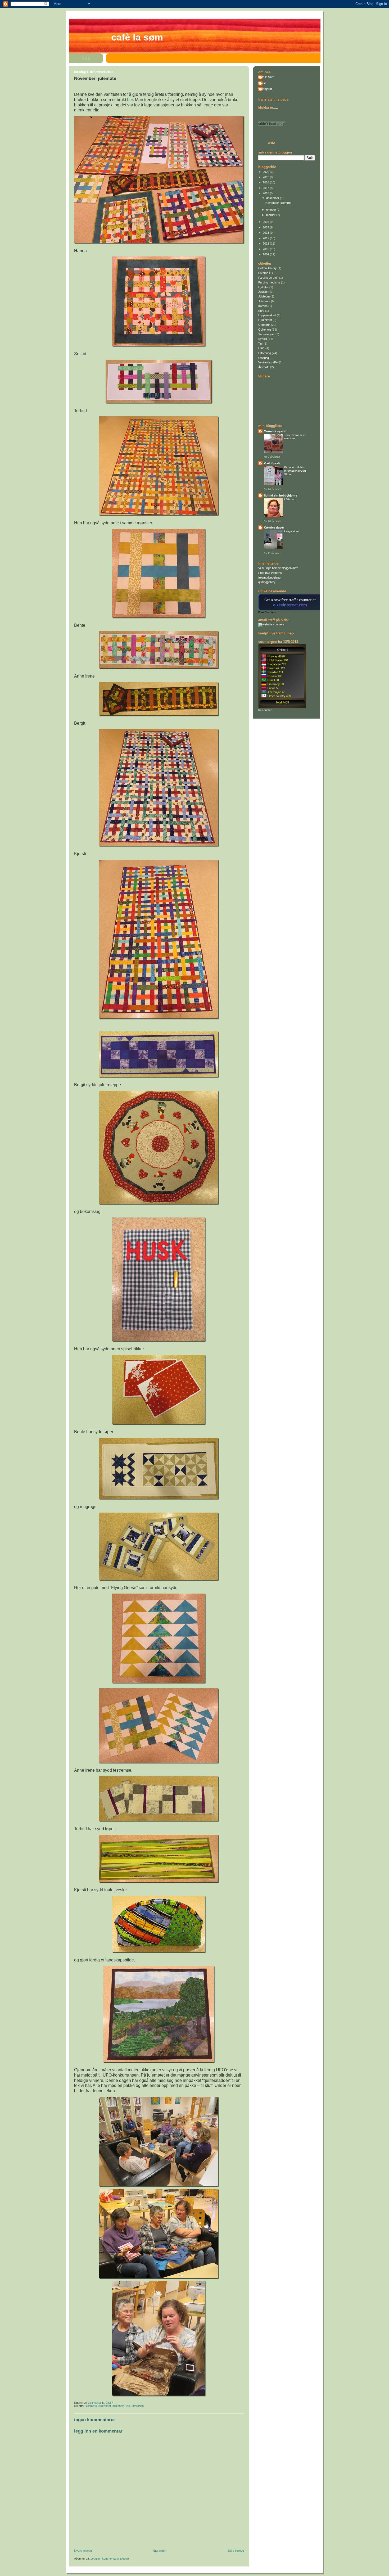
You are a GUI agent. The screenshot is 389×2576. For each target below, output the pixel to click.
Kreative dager (274, 527)
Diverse (263, 273)
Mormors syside (275, 431)
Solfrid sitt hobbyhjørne (281, 495)
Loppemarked (267, 315)
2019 (266, 177)
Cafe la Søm (266, 77)
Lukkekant (105, 2406)
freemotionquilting (269, 578)
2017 (266, 188)
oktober (272, 210)
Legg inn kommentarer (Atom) (110, 2559)
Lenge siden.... (293, 531)
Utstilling (264, 358)
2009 (266, 254)
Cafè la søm (137, 37)
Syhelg (263, 339)
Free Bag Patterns (270, 573)
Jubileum (264, 296)
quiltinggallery (267, 582)
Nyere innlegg (83, 2551)
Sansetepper (266, 334)
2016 (266, 193)
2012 (266, 238)
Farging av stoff (268, 278)
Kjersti (262, 83)
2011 (266, 243)
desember (273, 198)
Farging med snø (269, 282)
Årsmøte (264, 367)
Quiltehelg (118, 2406)
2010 (266, 249)
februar (271, 215)
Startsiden (160, 2551)
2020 (266, 172)
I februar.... (291, 499)
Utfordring (138, 2406)
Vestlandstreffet (268, 362)
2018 (266, 182)
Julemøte (91, 2406)
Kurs (261, 311)
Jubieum (264, 292)
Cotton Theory (268, 268)
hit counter (265, 710)
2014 (266, 227)
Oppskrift (264, 325)
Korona (263, 306)
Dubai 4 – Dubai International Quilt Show (295, 471)
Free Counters (267, 612)
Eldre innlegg (236, 2551)
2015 (266, 222)
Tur (261, 344)
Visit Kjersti (265, 89)
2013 (266, 233)
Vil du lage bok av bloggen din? (278, 568)
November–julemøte (278, 203)
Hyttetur (263, 287)
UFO (128, 2406)
